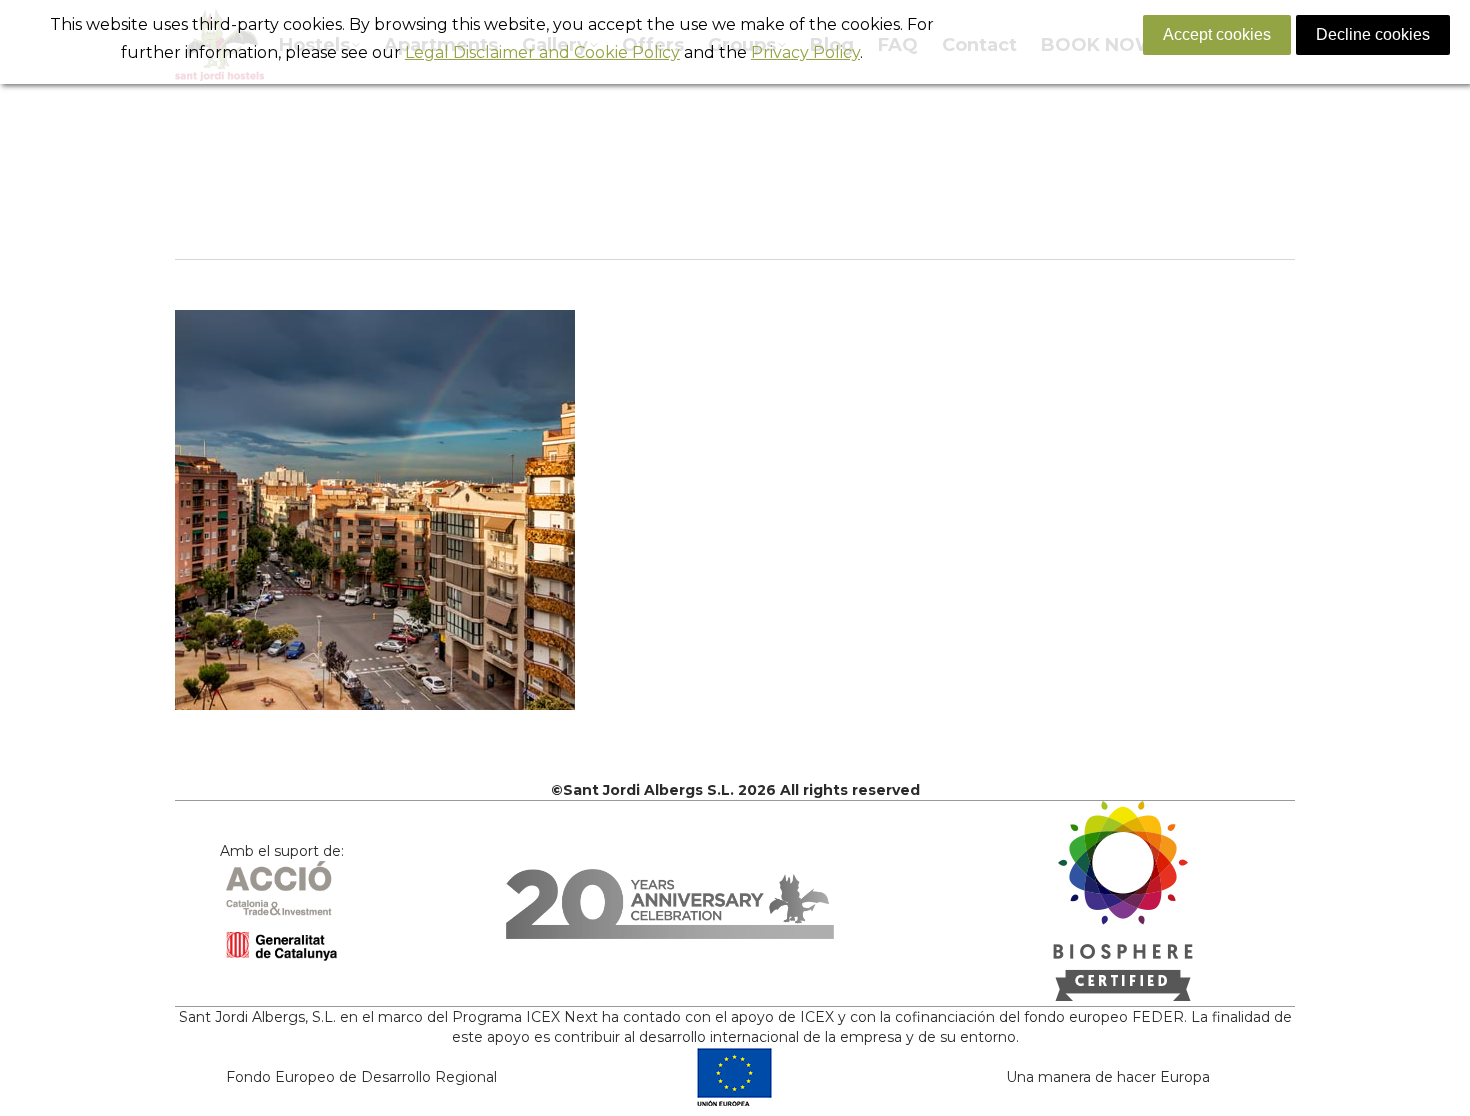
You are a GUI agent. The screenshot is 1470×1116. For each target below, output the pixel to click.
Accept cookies (1217, 34)
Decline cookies (1373, 34)
